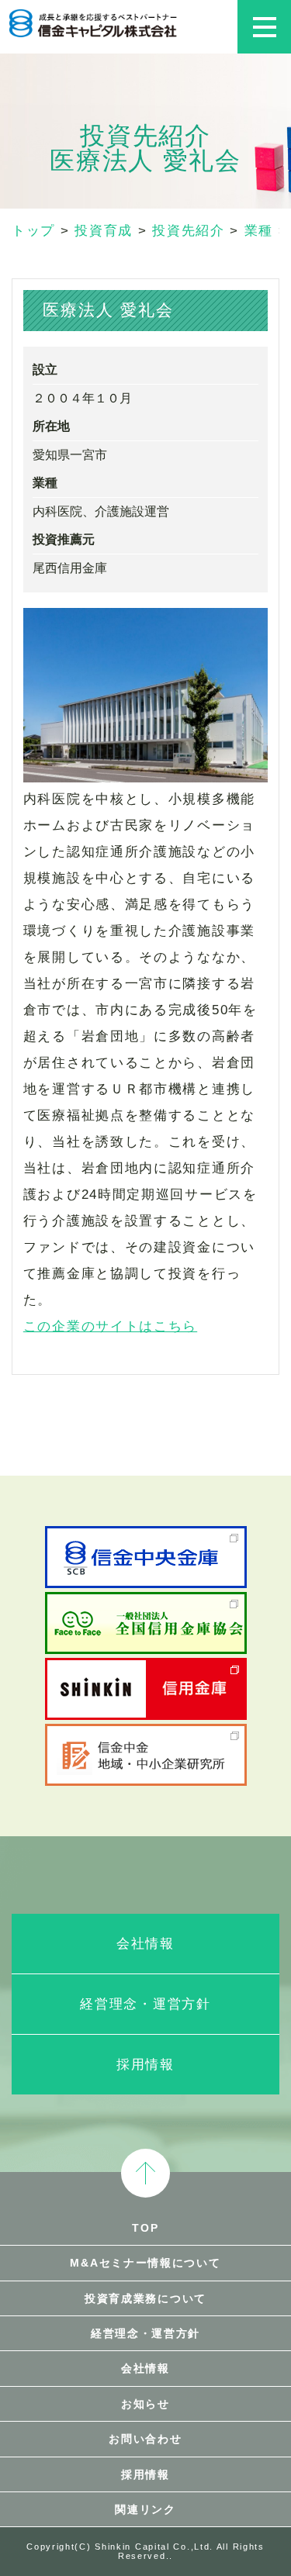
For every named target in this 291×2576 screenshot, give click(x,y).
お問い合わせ (145, 2439)
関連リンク (145, 2509)
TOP (145, 2228)
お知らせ (145, 2404)
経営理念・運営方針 (145, 2004)
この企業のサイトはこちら (110, 1326)
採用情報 (145, 2065)
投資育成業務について (145, 2298)
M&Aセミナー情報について (145, 2263)
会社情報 (145, 1944)
